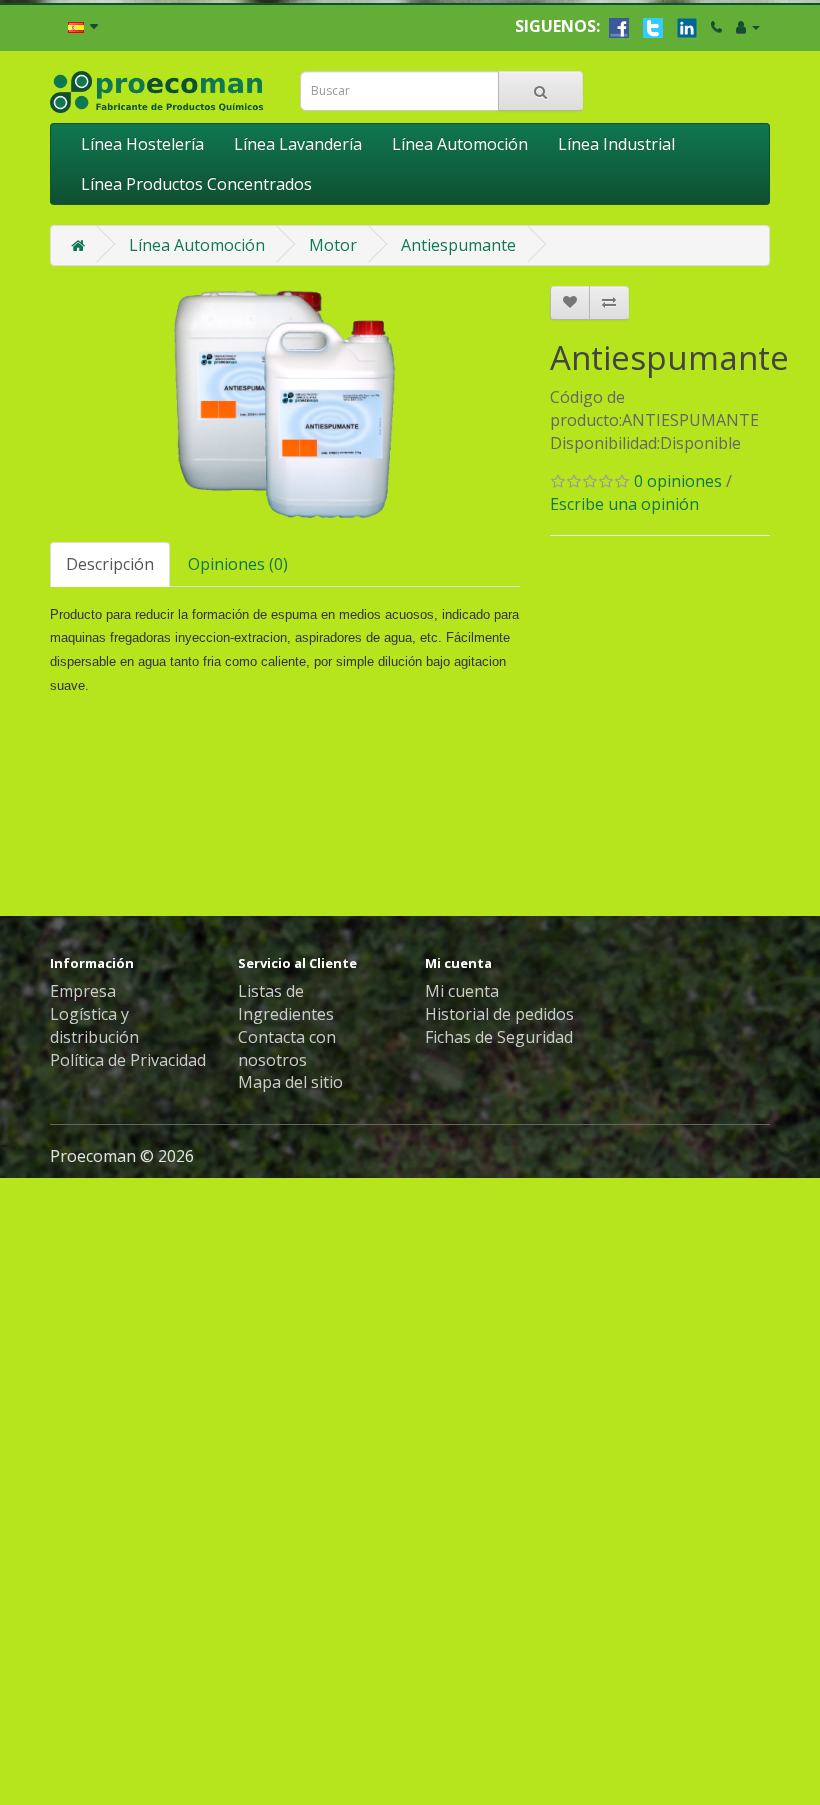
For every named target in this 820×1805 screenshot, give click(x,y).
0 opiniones (678, 481)
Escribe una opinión (624, 504)
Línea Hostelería (142, 144)
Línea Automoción (460, 144)
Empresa (83, 991)
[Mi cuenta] (748, 26)
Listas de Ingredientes (286, 1002)
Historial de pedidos (499, 1014)
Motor (333, 245)
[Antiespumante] (285, 404)
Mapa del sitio (290, 1082)
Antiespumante (458, 245)
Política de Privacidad (128, 1060)
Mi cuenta (462, 991)
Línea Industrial (616, 144)
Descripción (110, 564)
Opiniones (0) (238, 564)
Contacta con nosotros (287, 1048)
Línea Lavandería (298, 144)
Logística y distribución (94, 1025)
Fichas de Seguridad (499, 1037)
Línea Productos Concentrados (196, 184)
